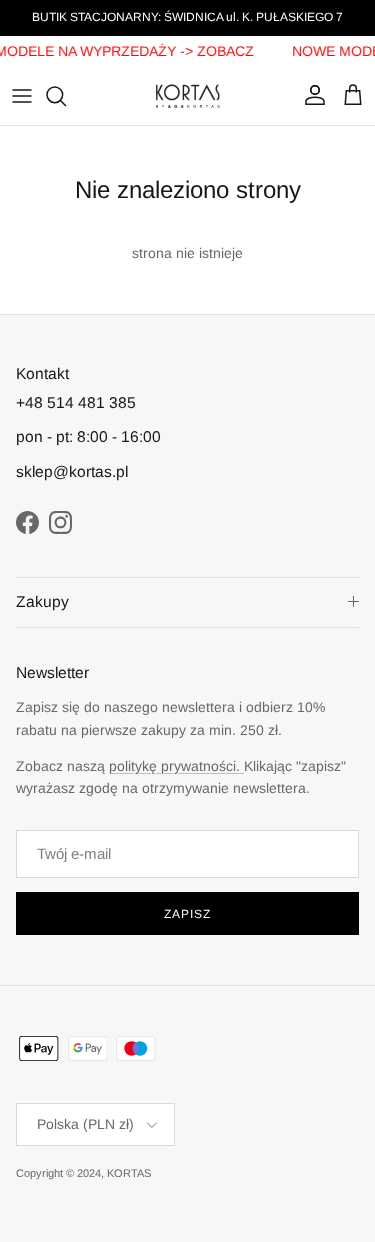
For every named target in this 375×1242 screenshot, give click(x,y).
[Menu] (22, 96)
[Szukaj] (66, 96)
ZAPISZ (187, 914)
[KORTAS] (188, 96)
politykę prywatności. (176, 766)
